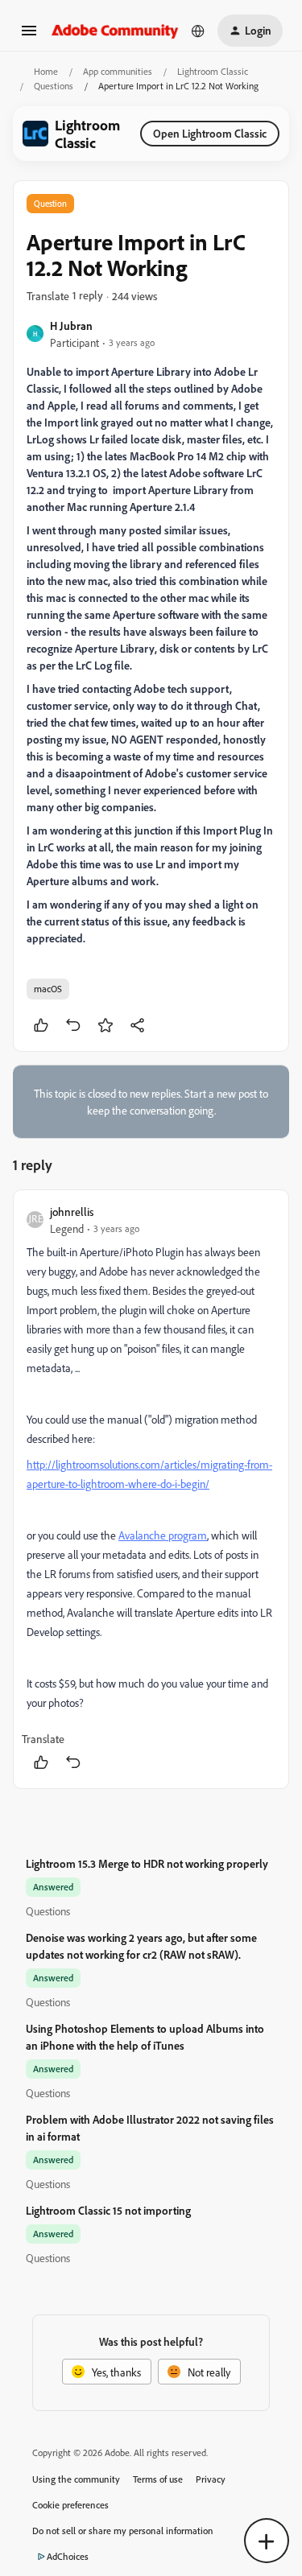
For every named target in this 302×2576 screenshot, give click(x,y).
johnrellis (72, 1212)
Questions (54, 86)
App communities (118, 71)
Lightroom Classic (213, 71)
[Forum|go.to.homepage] (115, 30)
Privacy (211, 2479)
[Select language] (198, 31)
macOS (48, 989)
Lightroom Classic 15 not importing (108, 2210)
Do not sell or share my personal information (123, 2531)
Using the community (76, 2479)
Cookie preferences (70, 2505)
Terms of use (158, 2479)
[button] (29, 36)
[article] (151, 1489)
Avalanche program (163, 1535)
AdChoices (68, 2556)
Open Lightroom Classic (210, 133)
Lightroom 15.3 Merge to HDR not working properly (147, 1863)
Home (46, 71)
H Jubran (71, 326)
